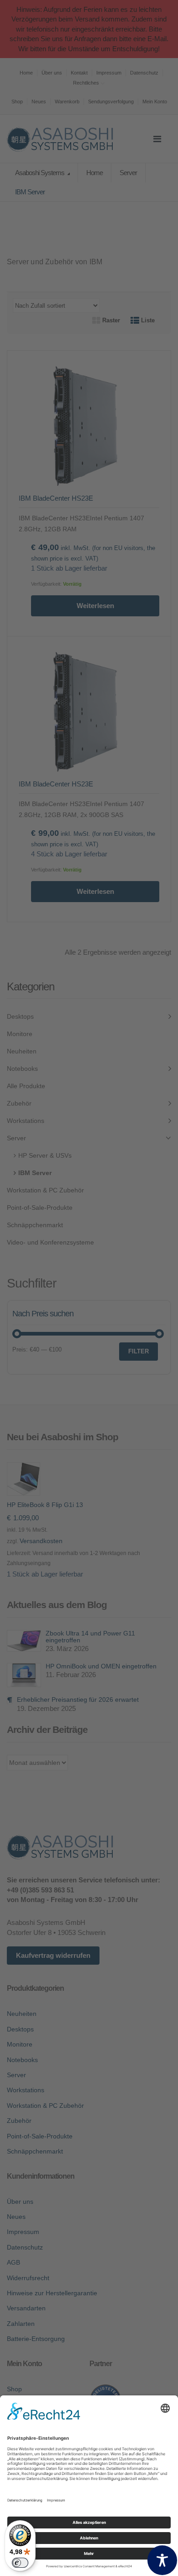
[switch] (20, 2563)
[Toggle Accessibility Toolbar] (162, 2560)
